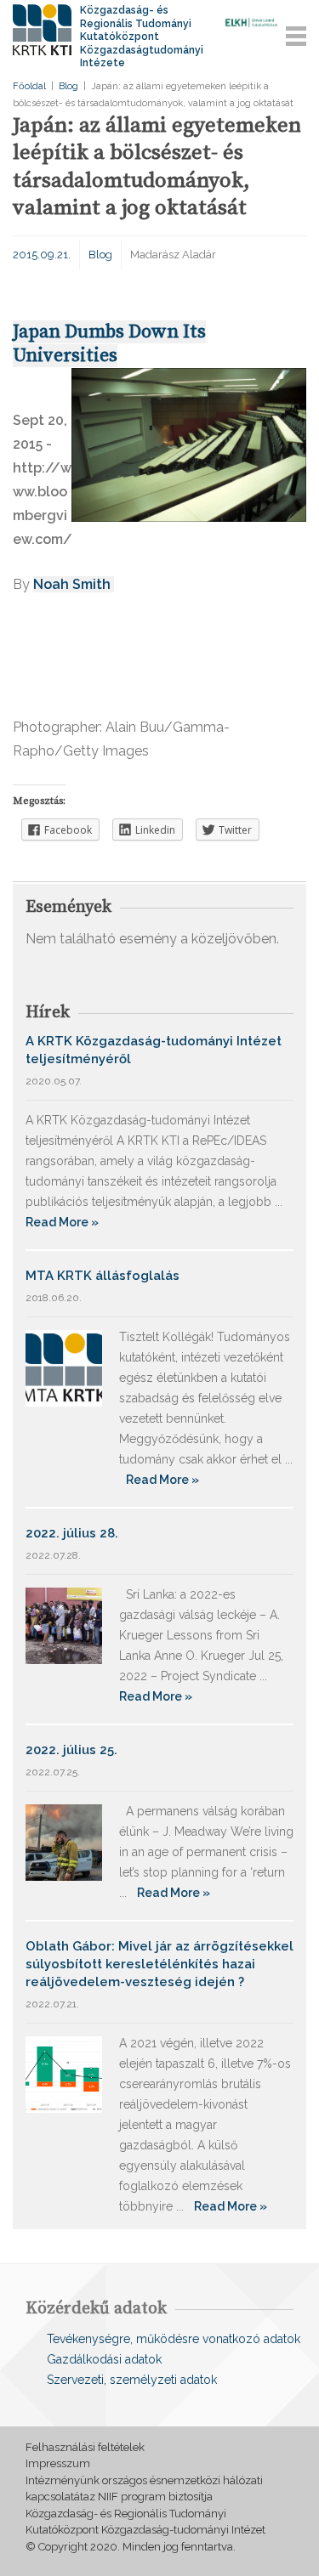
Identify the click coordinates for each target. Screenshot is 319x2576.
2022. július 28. (72, 1533)
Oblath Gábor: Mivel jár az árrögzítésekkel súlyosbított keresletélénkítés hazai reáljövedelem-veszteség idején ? (159, 1964)
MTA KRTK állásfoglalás (103, 1276)
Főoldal (29, 86)
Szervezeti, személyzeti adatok (132, 2380)
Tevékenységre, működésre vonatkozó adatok (174, 2339)
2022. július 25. (71, 1750)
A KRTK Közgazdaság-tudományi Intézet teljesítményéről (154, 1050)
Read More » (62, 1222)
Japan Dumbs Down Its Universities (109, 344)
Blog (68, 86)
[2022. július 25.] (64, 1841)
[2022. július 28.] (64, 1625)
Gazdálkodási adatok (104, 2359)
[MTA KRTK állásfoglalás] (64, 1367)
